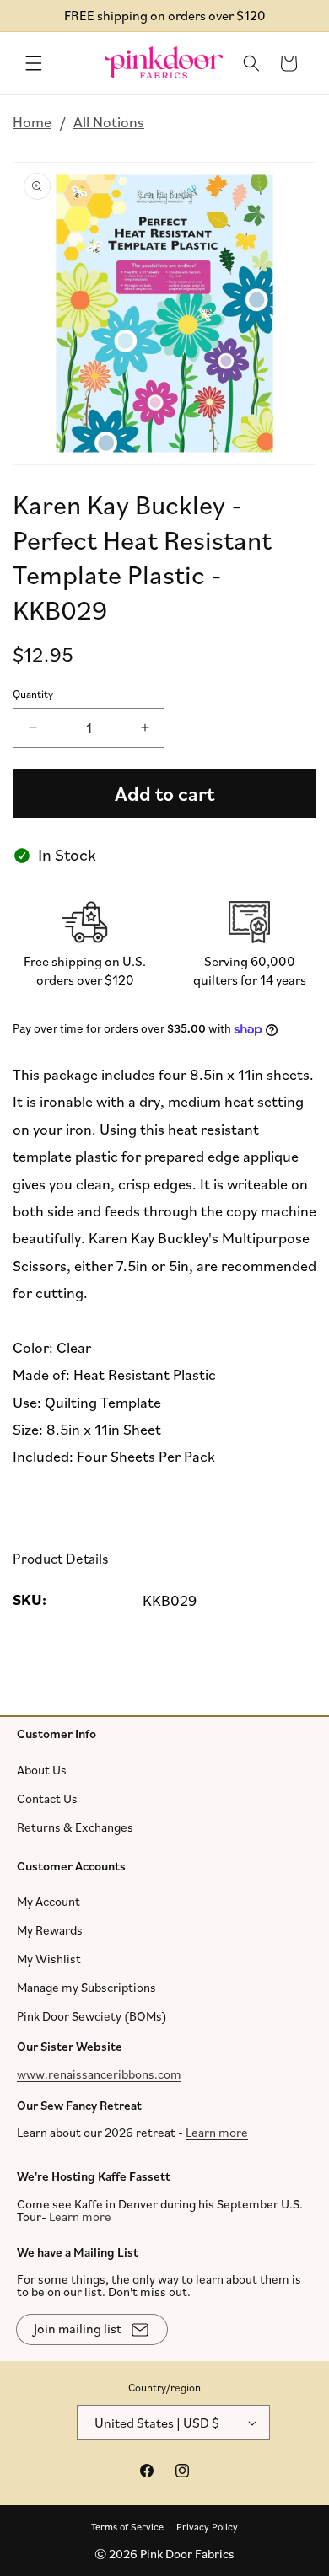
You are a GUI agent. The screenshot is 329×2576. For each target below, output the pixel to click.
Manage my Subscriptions (86, 1987)
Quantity (33, 695)
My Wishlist (49, 1959)
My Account (49, 1901)
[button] (34, 63)
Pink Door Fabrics (187, 2554)
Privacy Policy (207, 2526)
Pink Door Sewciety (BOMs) (92, 2016)
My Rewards (50, 1930)
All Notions (109, 121)
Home (32, 121)
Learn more (217, 2132)
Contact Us (47, 1798)
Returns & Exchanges (75, 1826)
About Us (42, 1769)
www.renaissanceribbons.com (99, 2073)
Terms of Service (127, 2526)
